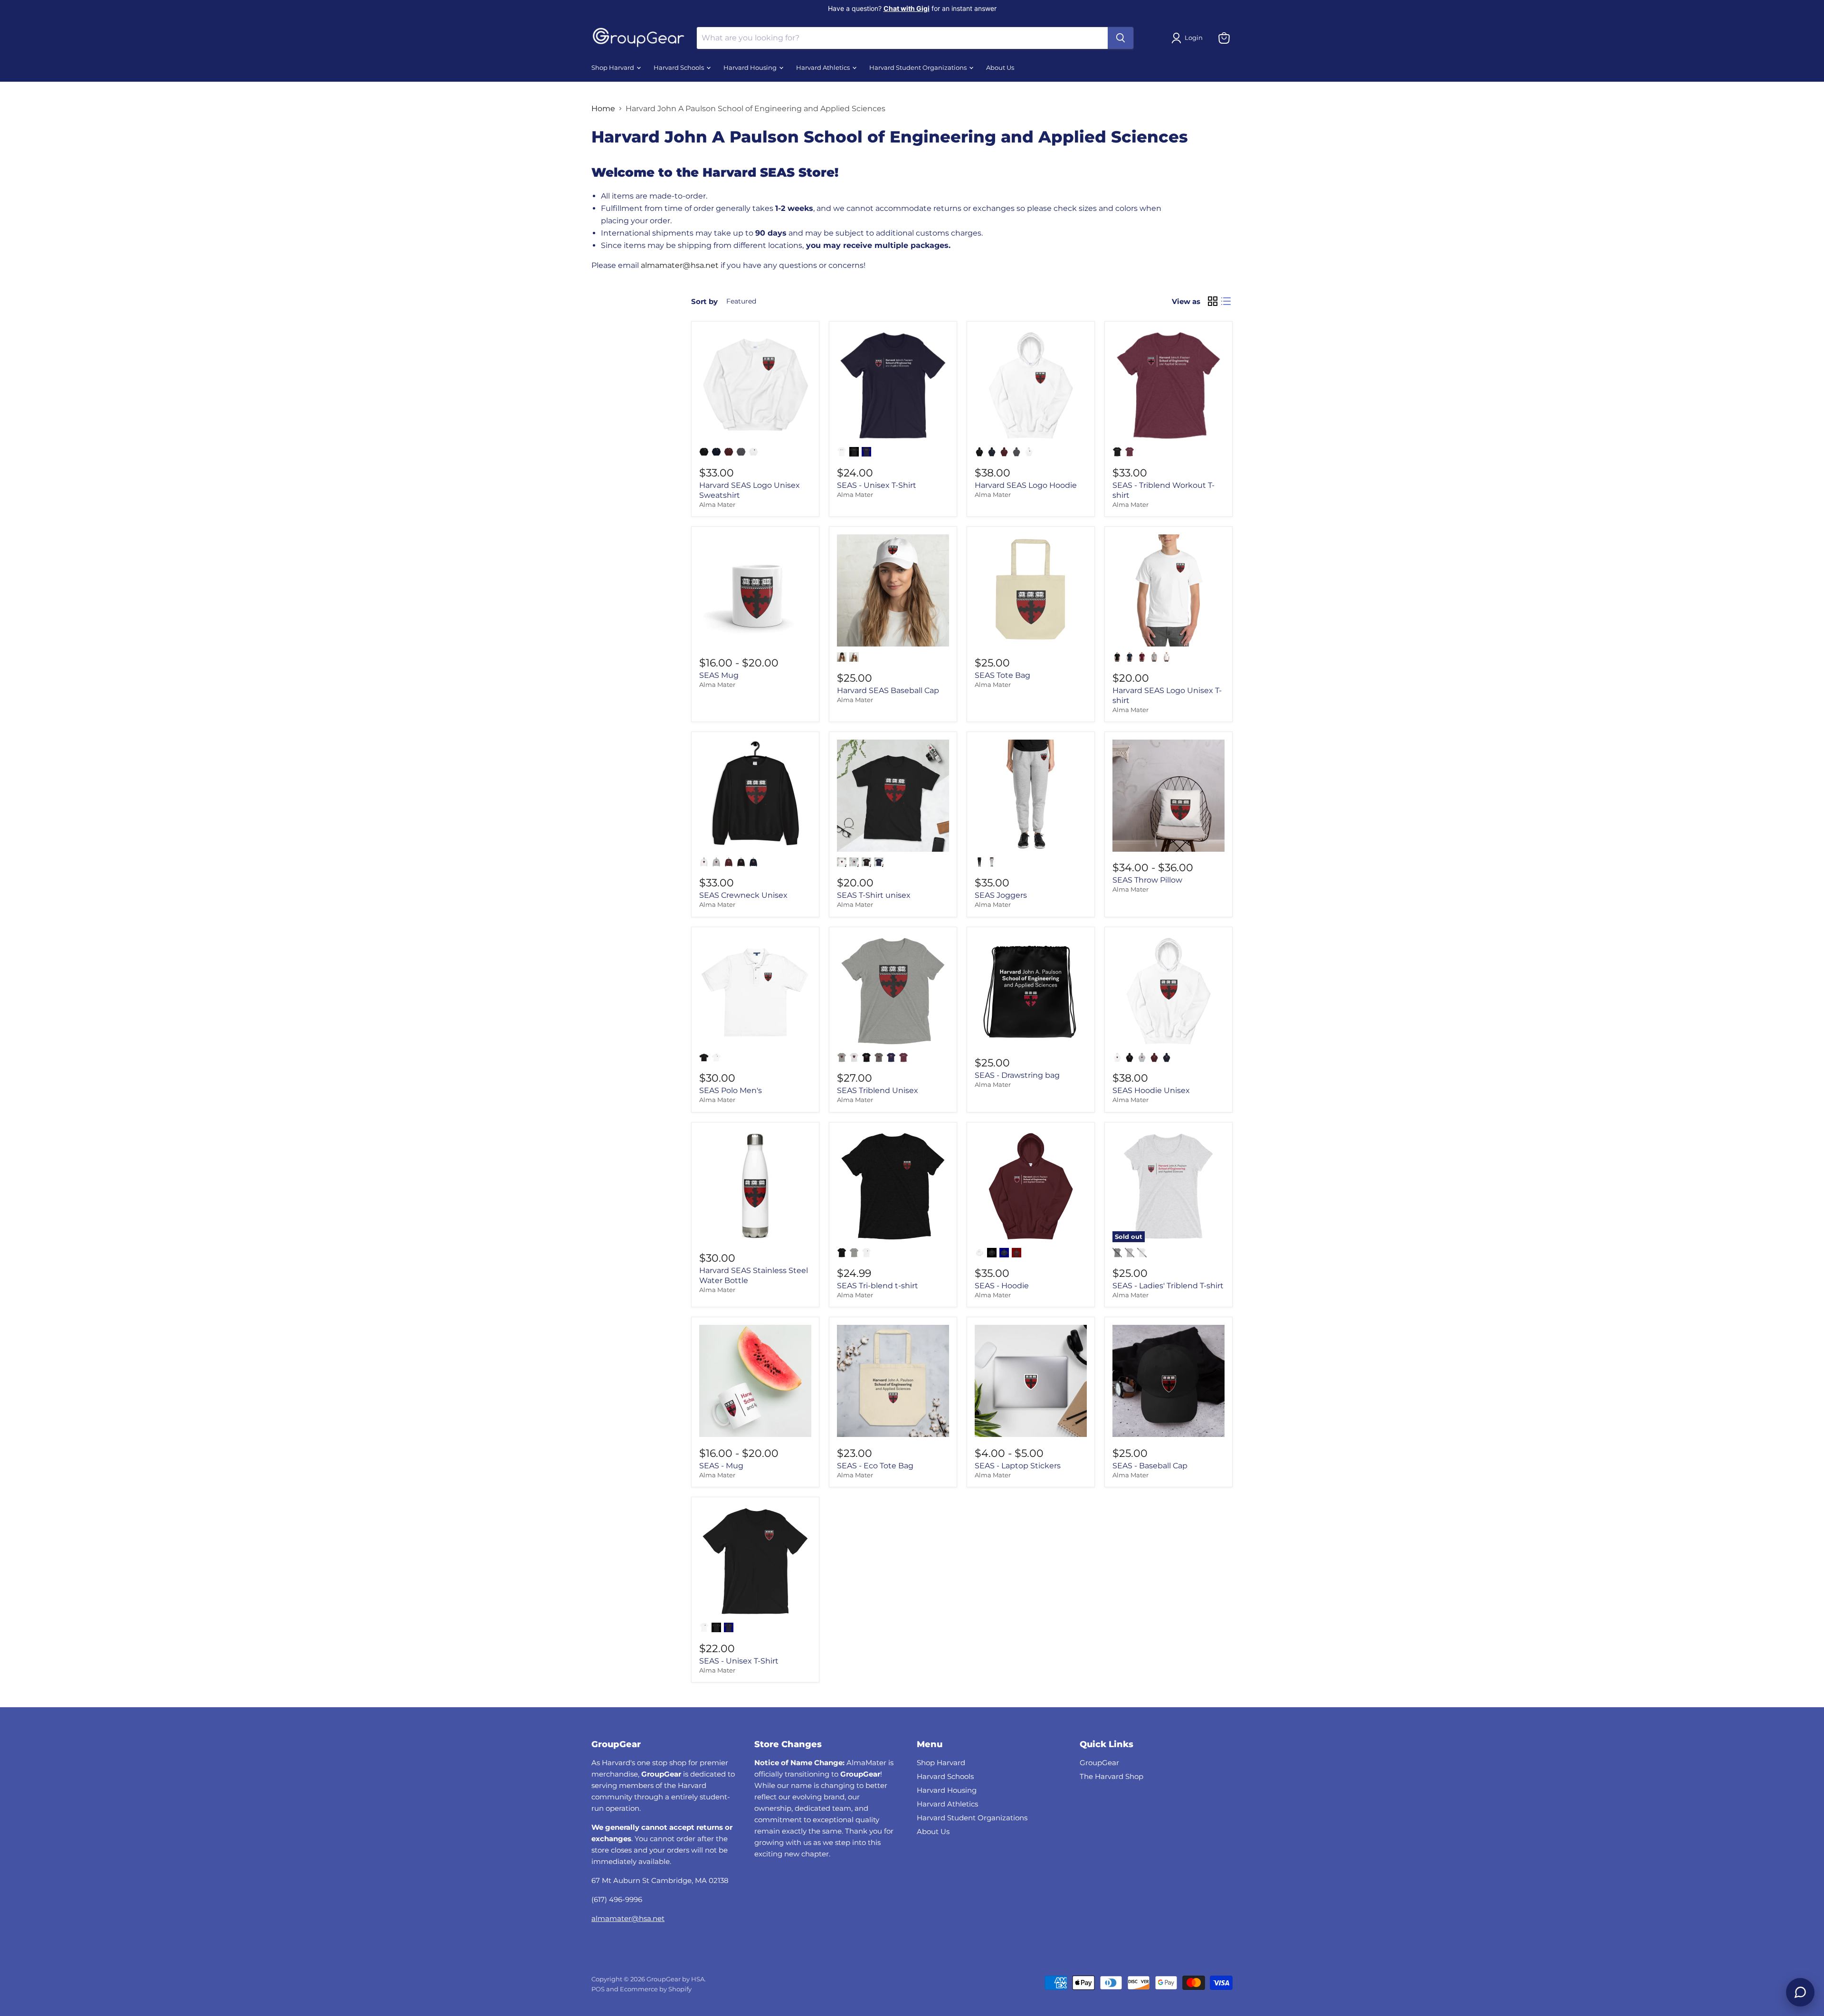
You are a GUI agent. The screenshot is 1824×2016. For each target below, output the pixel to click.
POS (598, 1989)
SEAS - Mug (721, 1466)
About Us (1000, 68)
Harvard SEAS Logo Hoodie (1026, 485)
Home (603, 109)
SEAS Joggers (1001, 895)
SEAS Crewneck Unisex (743, 895)
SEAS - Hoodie (1002, 1286)
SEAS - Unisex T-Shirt (877, 485)
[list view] (1226, 301)
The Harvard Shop (1111, 1776)
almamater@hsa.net (628, 1918)
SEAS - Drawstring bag (1017, 1075)
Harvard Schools (679, 68)
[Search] (1121, 38)
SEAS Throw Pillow (1147, 880)
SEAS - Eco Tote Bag (875, 1466)
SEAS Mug (719, 675)
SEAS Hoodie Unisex (1151, 1090)
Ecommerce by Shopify (656, 1989)
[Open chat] (1800, 1992)
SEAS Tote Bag (1002, 675)
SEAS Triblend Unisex (878, 1090)
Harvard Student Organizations (919, 68)
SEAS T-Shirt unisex (874, 895)
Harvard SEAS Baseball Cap (888, 690)
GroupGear (1099, 1763)
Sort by (704, 301)
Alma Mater (717, 504)
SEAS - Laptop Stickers (1018, 1466)
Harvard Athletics (824, 68)
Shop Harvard (613, 68)
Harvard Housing (751, 68)
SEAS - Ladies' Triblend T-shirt (1168, 1286)
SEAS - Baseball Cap (1150, 1466)
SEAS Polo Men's (731, 1090)
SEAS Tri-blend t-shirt (878, 1286)
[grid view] (1213, 301)
